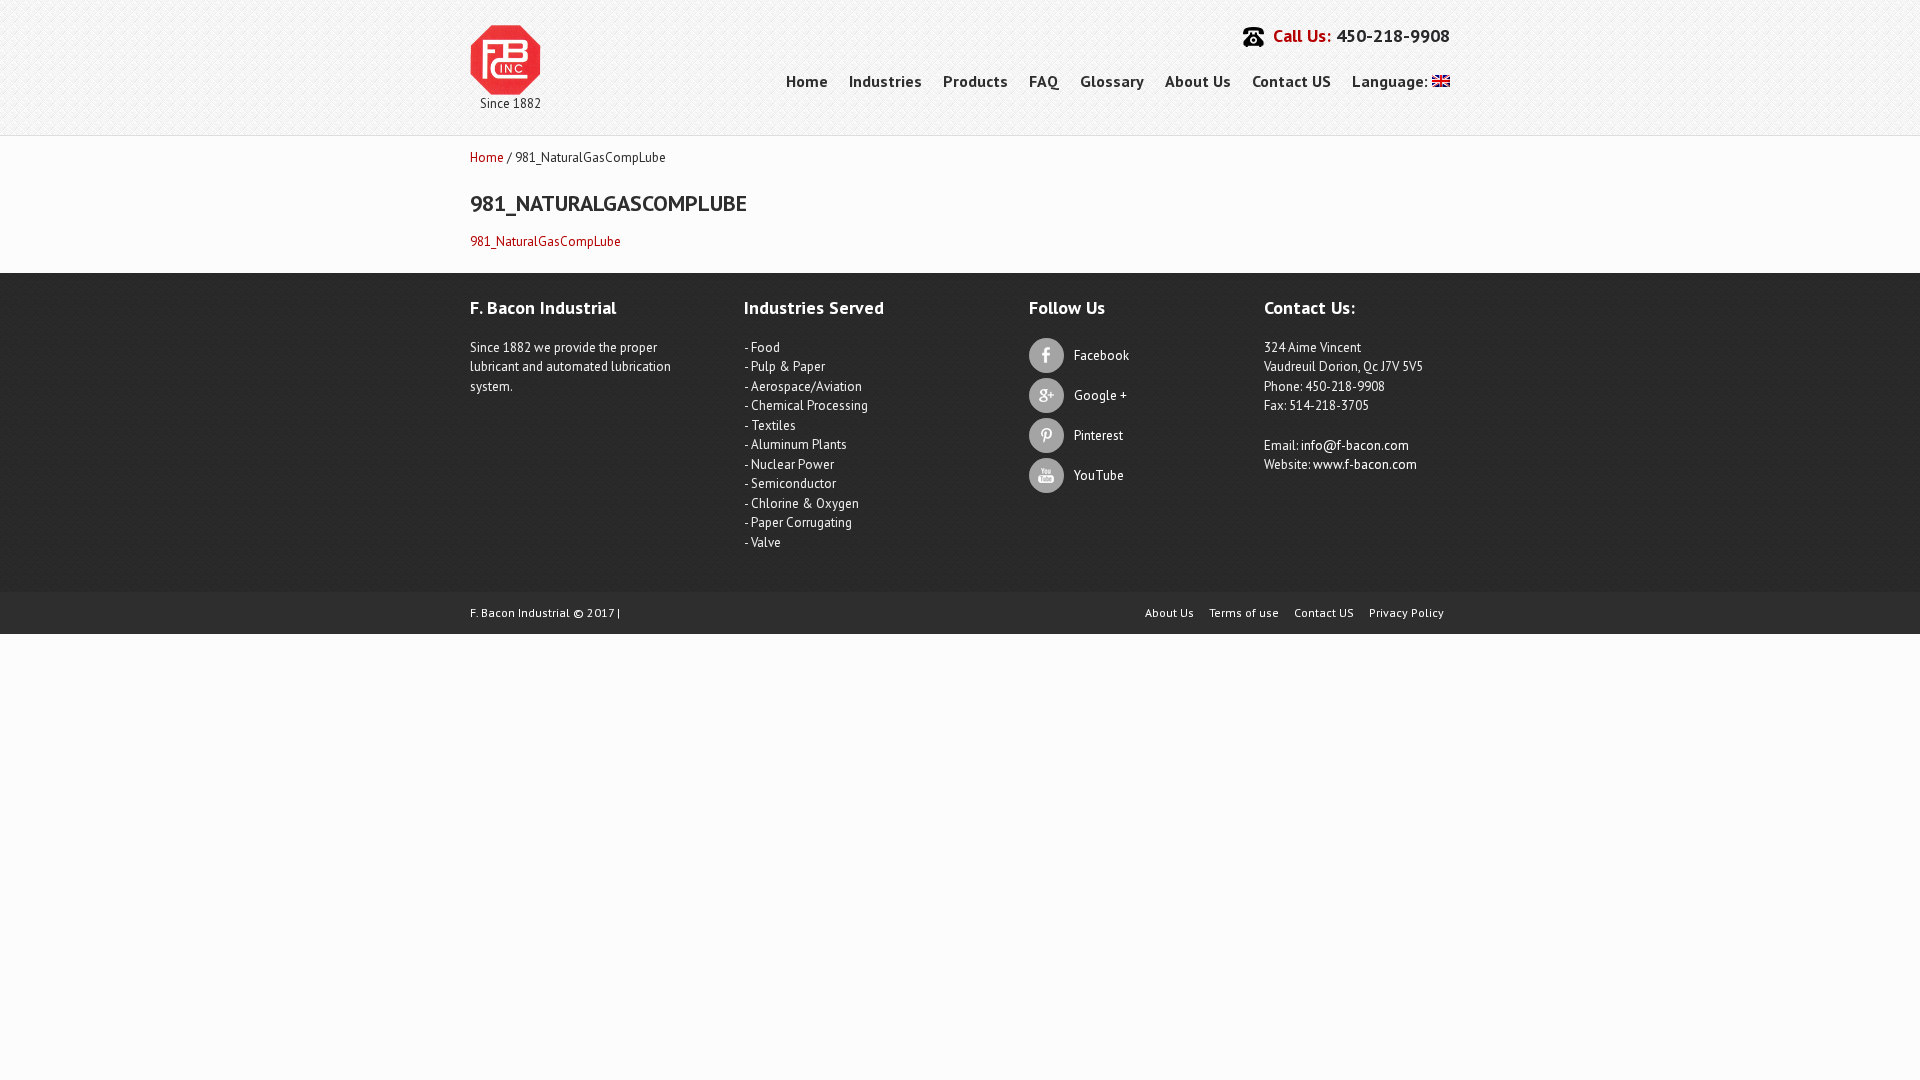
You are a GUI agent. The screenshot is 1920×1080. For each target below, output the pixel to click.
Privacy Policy (1406, 613)
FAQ (1044, 81)
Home (807, 81)
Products (975, 81)
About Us (1198, 81)
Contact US (1291, 81)
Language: (1392, 81)
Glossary (1112, 81)
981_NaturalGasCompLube (545, 241)
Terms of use (1244, 613)
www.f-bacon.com (1365, 464)
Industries (885, 81)
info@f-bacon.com (1355, 445)
